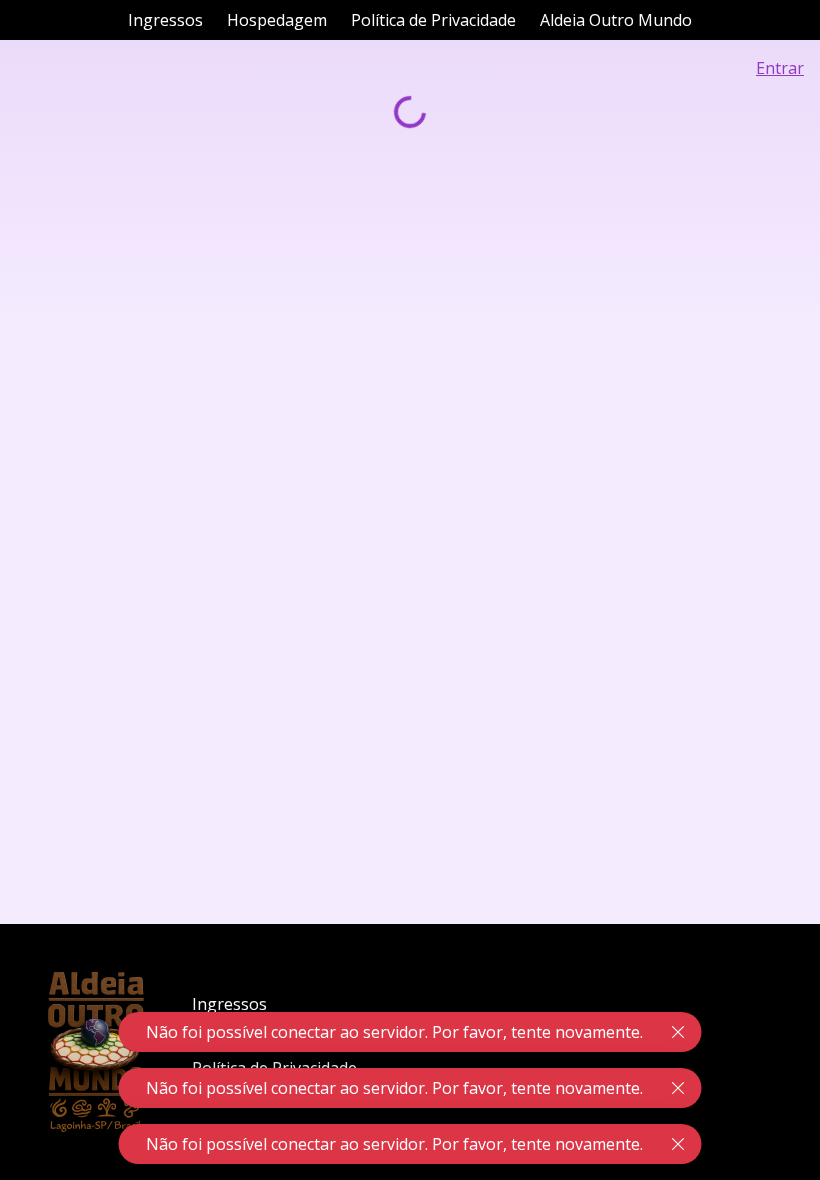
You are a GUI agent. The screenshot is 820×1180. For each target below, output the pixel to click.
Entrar (780, 68)
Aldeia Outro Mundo (616, 20)
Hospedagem (277, 20)
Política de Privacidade (433, 20)
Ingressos (165, 20)
